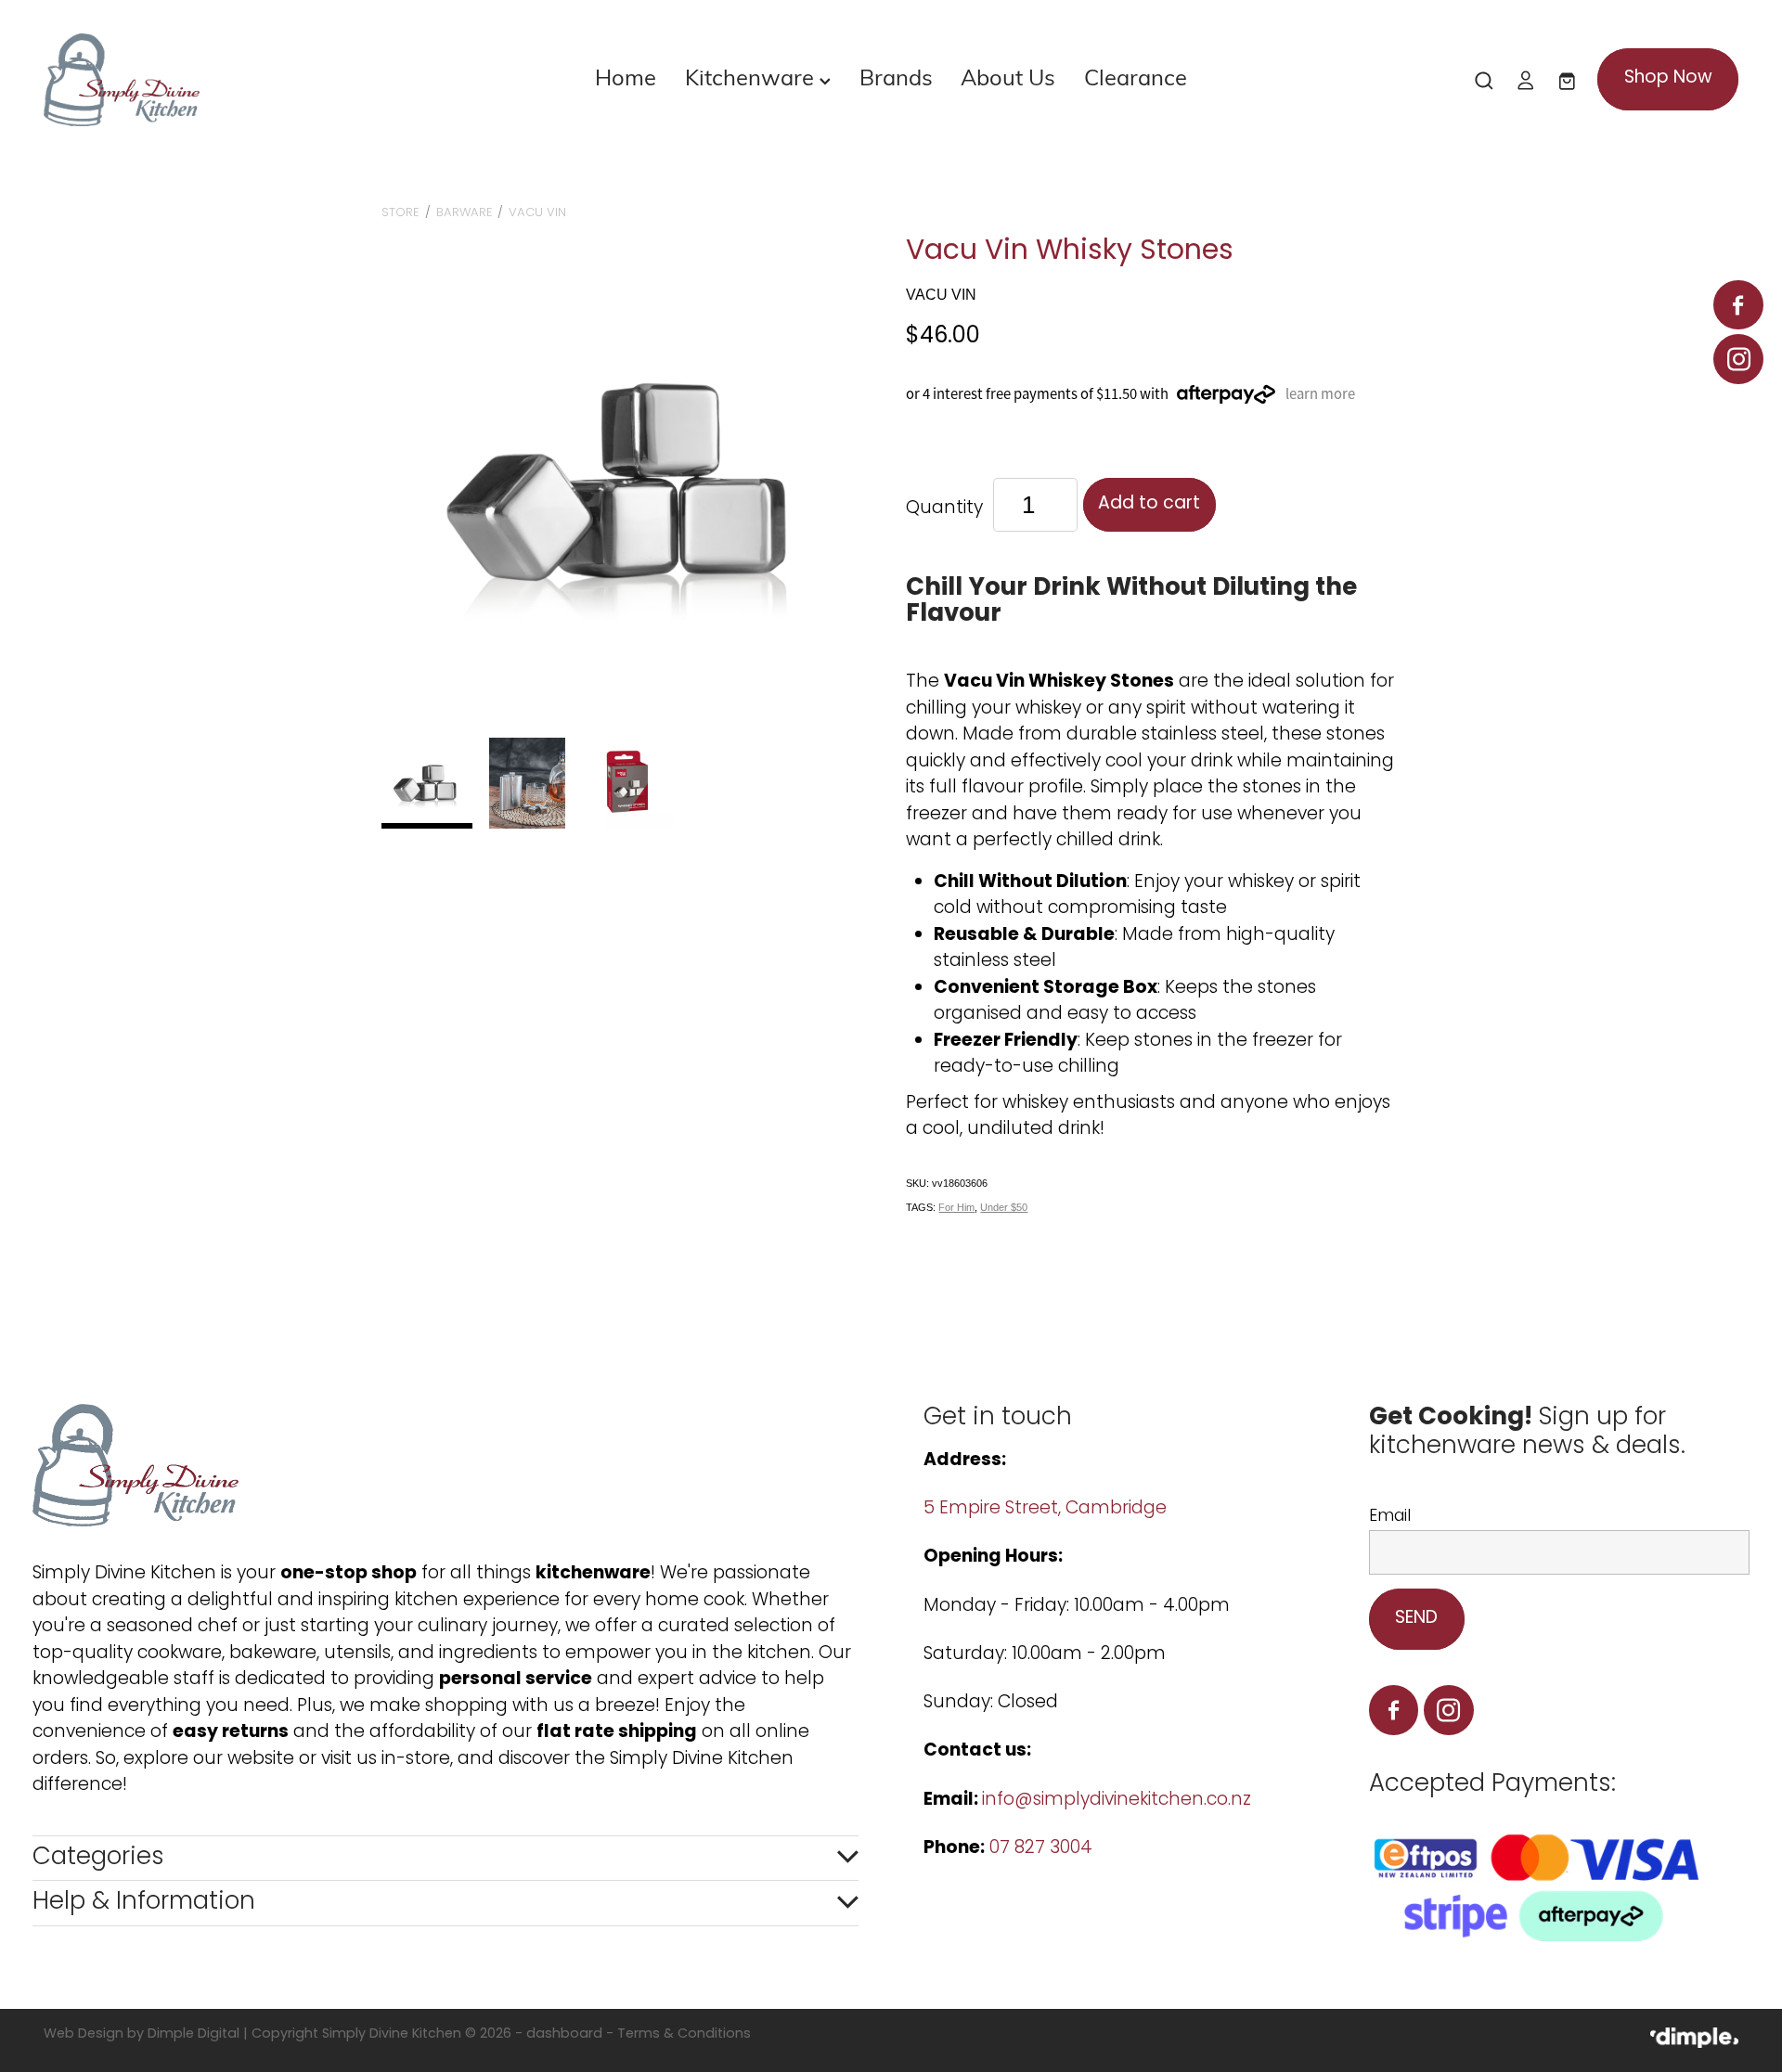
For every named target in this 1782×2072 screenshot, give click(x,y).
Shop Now (1668, 78)
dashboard (564, 2034)
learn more (1320, 394)
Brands (896, 76)
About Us (1008, 76)
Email (1390, 1517)
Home (626, 76)
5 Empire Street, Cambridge (1047, 1509)
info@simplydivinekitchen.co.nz (1117, 1801)
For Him (956, 1207)
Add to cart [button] (1149, 504)
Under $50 (1004, 1207)
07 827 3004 (1041, 1849)
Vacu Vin (537, 213)
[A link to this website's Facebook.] (1738, 305)
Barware (465, 213)
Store (400, 213)
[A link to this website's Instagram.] (1738, 359)
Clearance (1136, 76)
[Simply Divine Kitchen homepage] (213, 80)
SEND (1416, 1619)
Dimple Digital (194, 2034)
